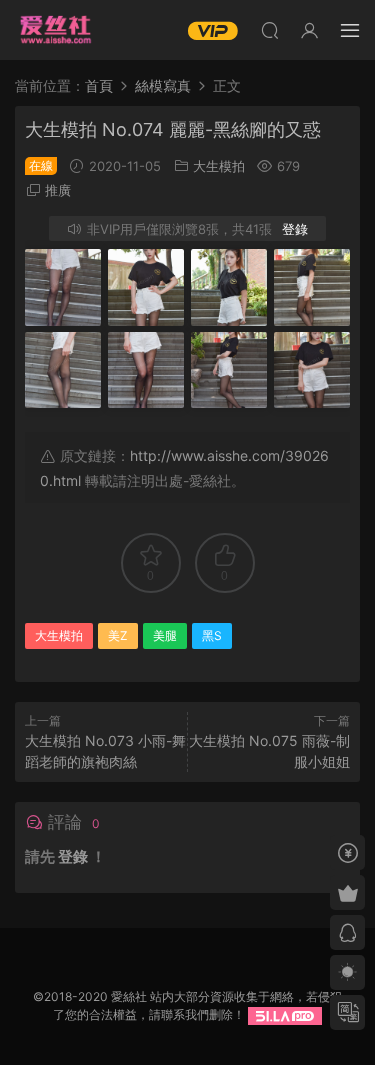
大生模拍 (219, 166)
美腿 (165, 635)
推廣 (58, 190)
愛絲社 (55, 30)
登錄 (295, 229)
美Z (118, 635)
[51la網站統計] (285, 1014)
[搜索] (270, 30)
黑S (212, 635)
